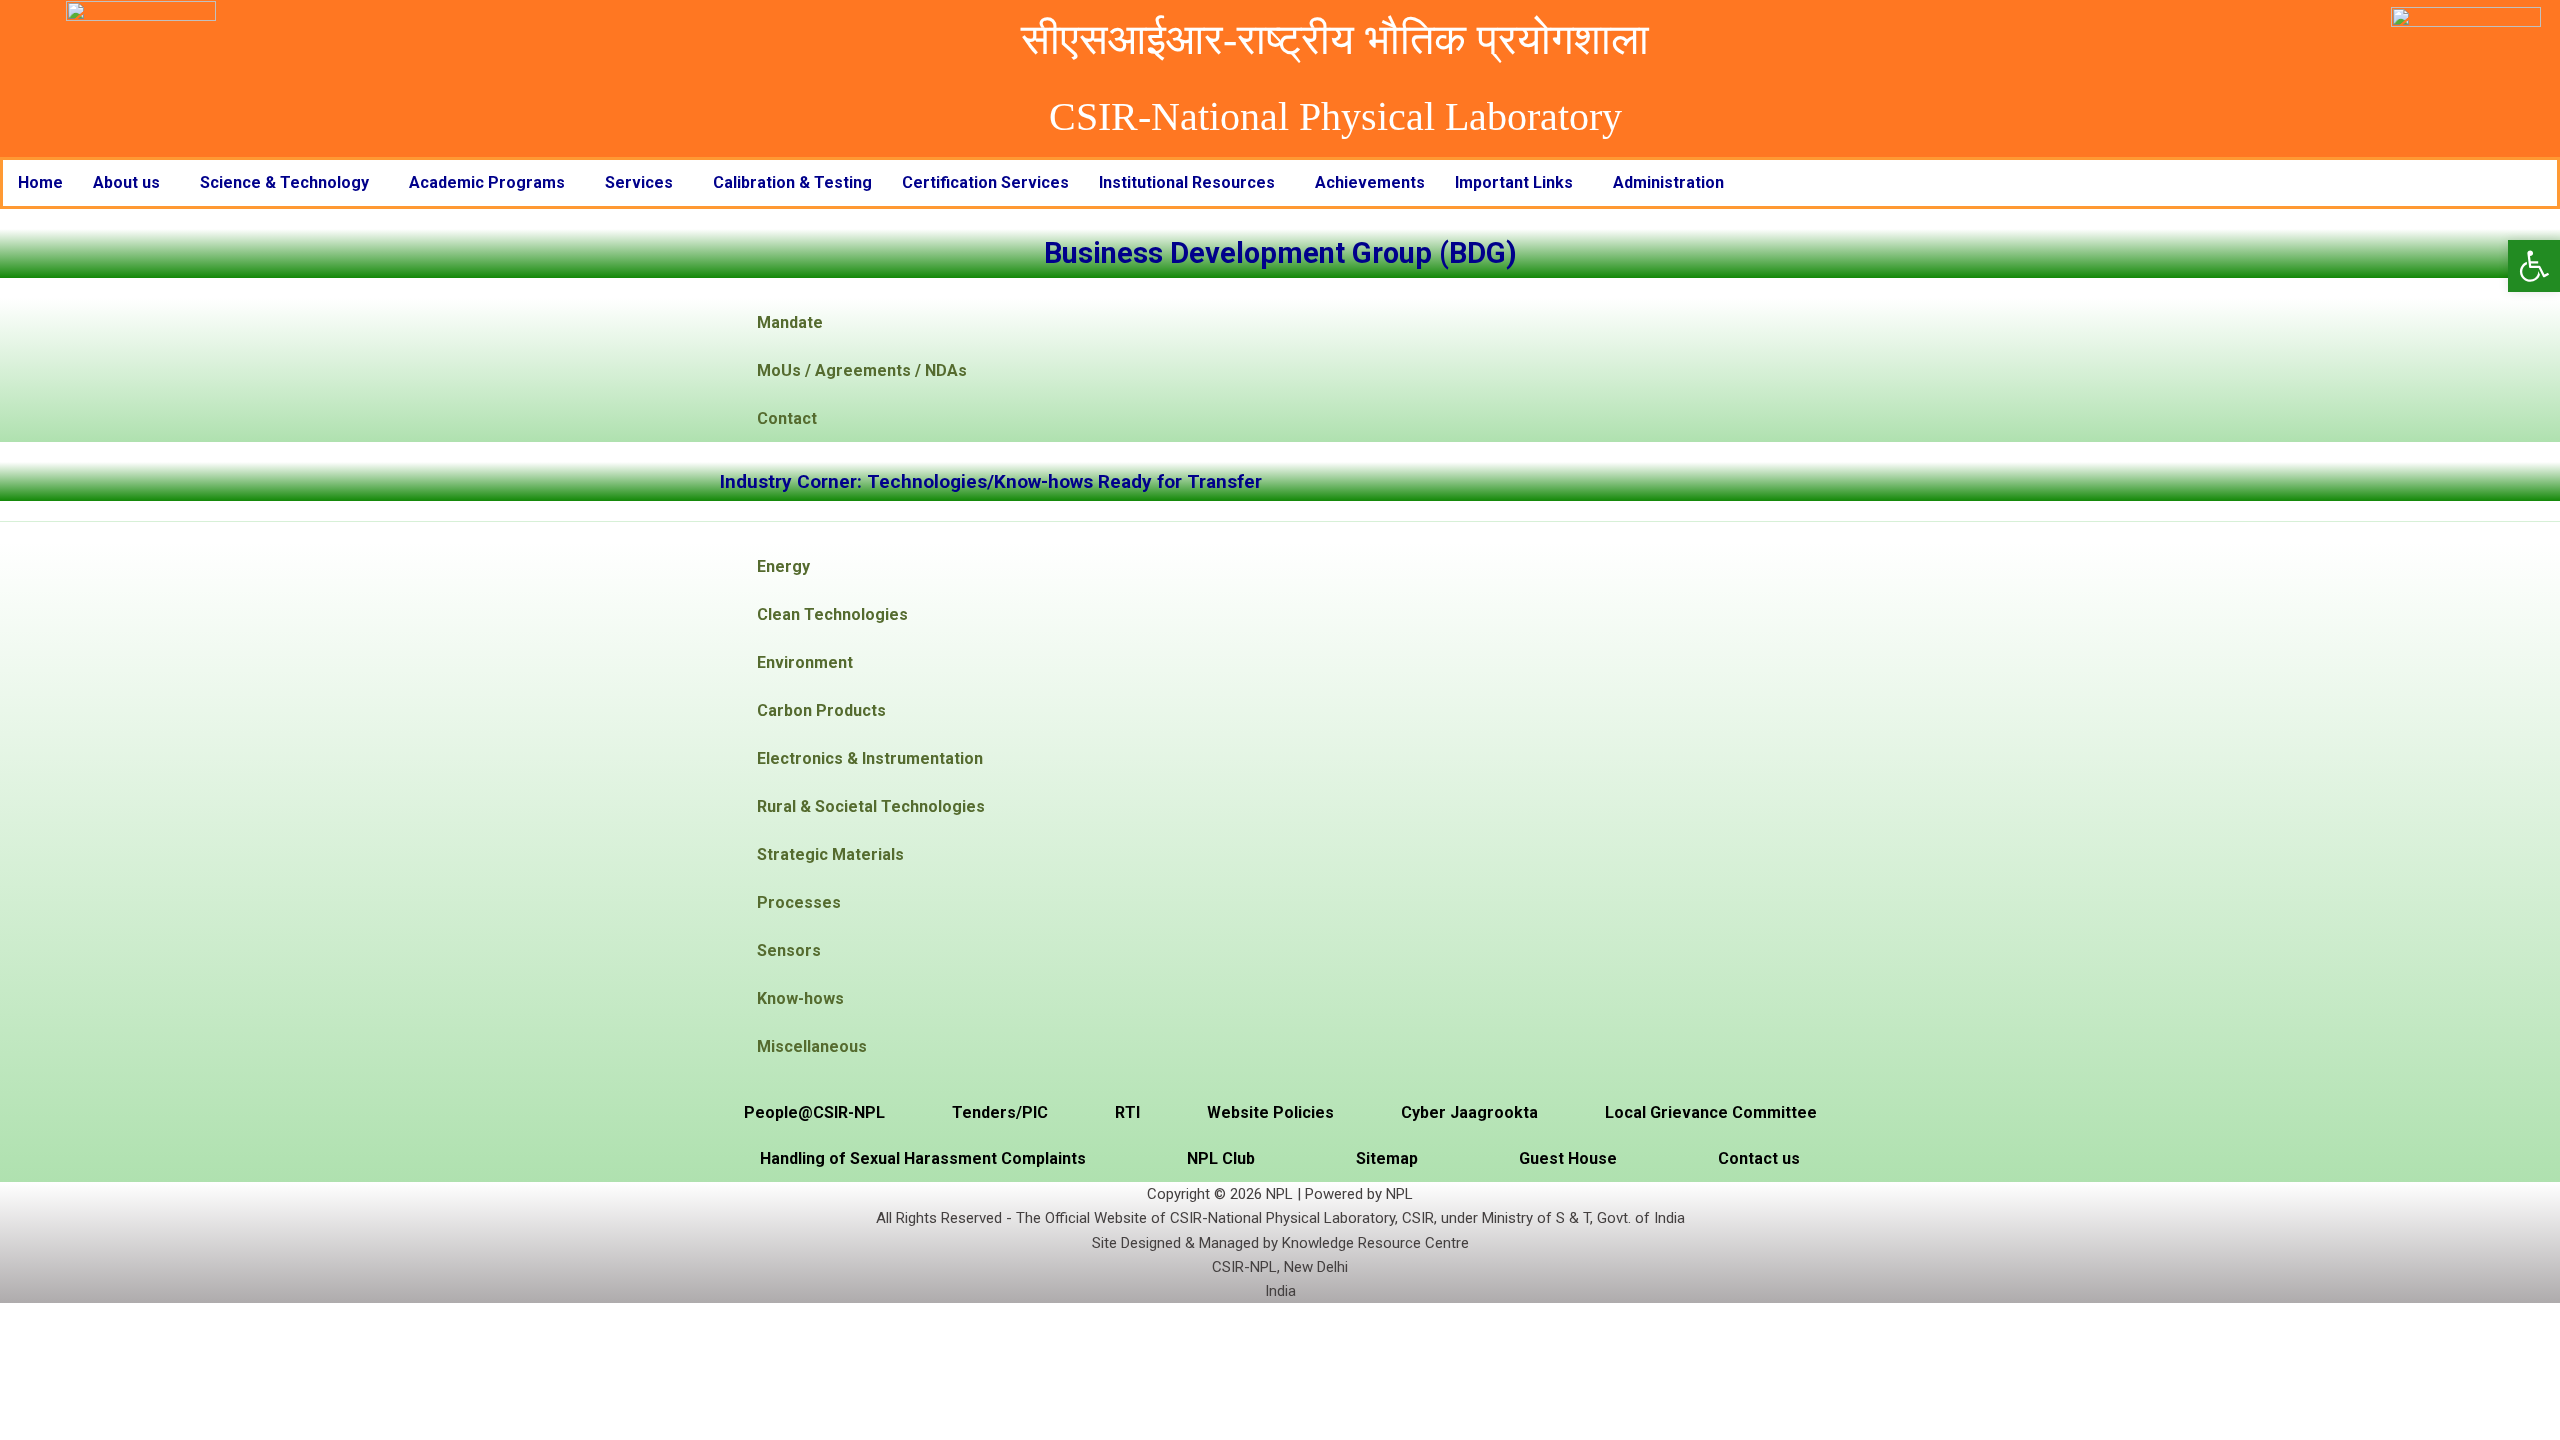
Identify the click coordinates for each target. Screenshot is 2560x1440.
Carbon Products (821, 710)
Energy (783, 566)
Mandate (790, 322)
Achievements (1370, 182)
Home (40, 182)
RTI (1127, 1112)
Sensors (789, 950)
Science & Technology (284, 182)
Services (639, 182)
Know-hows (800, 998)
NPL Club (1221, 1158)
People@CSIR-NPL (814, 1112)
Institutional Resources (1187, 182)
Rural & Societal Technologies (871, 806)
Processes (799, 902)
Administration (1668, 182)
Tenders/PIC (1000, 1112)
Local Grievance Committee (1711, 1112)
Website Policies (1270, 1112)
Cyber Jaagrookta (1469, 1112)
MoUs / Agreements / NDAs (862, 370)
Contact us (1759, 1158)
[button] (131, 183)
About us (126, 182)
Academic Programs (487, 182)
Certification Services (985, 182)
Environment (805, 662)
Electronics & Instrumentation (870, 758)
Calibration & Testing (792, 182)
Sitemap (1387, 1158)
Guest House (1568, 1158)
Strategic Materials (830, 854)
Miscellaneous (812, 1046)
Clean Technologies (832, 614)
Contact (787, 418)
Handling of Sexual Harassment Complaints (923, 1158)
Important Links (1514, 182)
